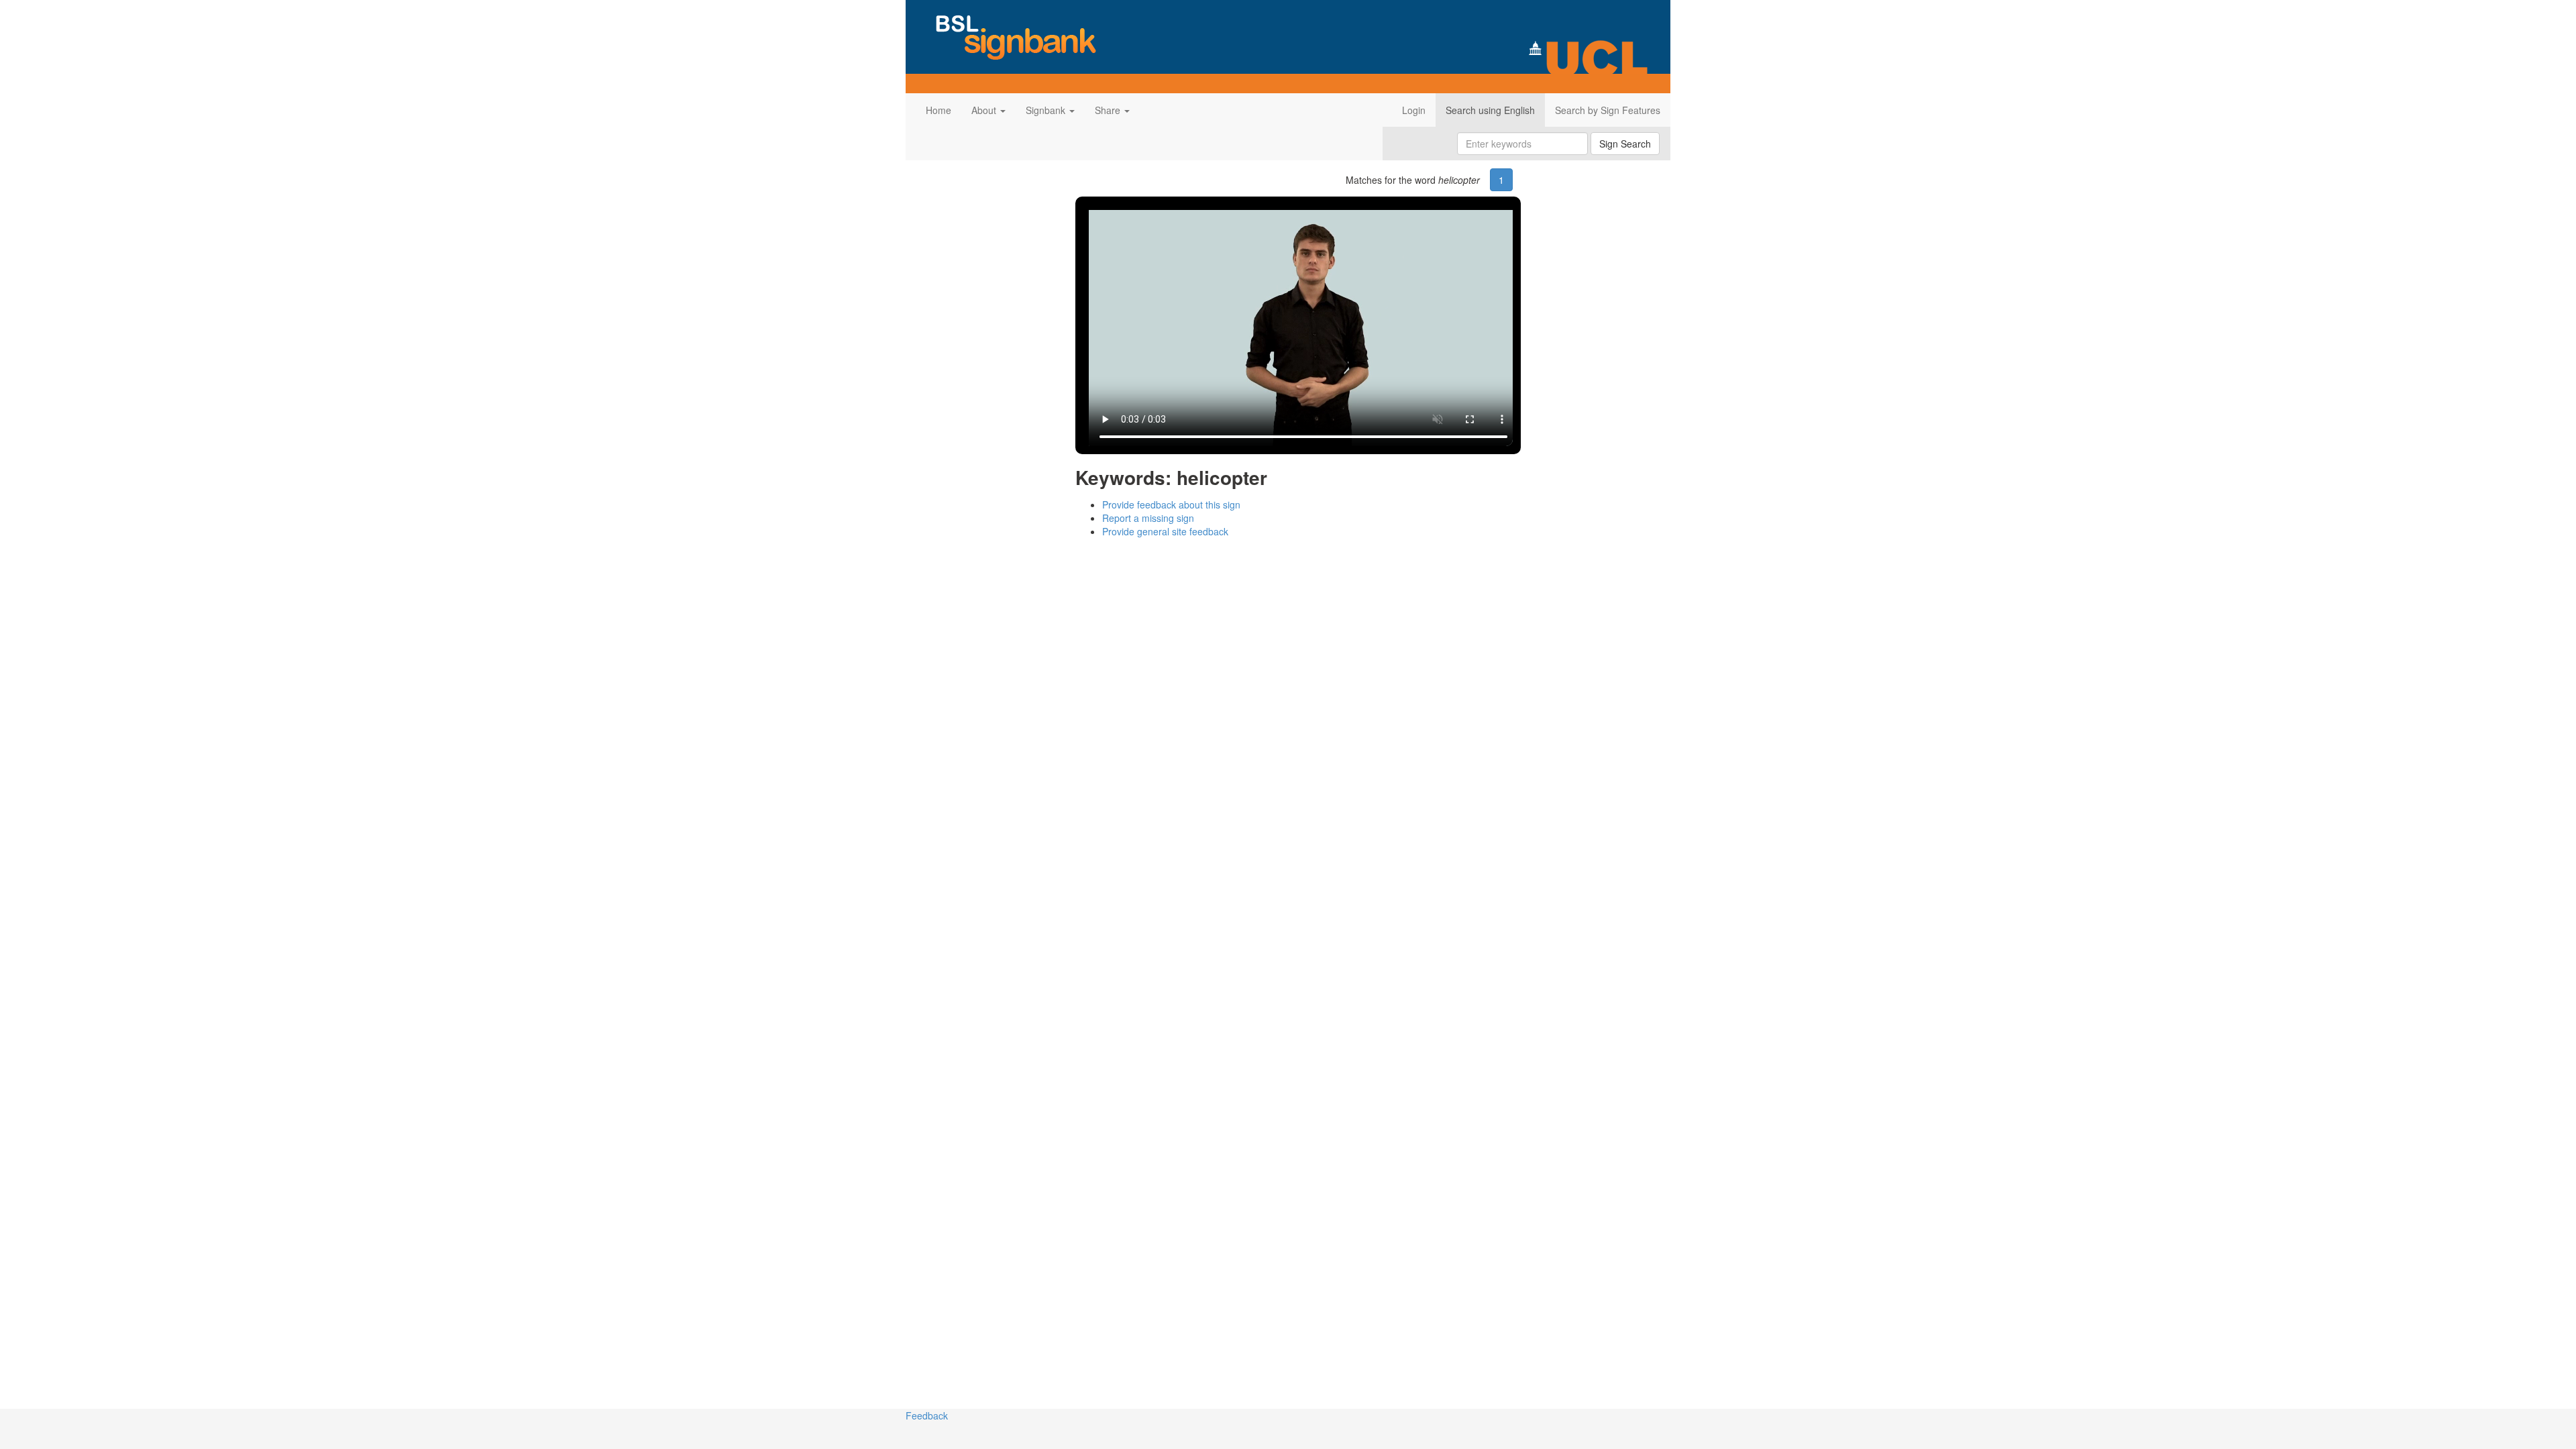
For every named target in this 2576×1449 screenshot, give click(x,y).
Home (938, 110)
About (985, 110)
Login (1414, 110)
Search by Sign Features (1608, 110)
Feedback (927, 1415)
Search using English (1490, 110)
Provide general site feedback (1165, 531)
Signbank (1047, 110)
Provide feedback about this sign (1171, 504)
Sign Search (1625, 144)
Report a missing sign (1148, 518)
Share (1109, 110)
